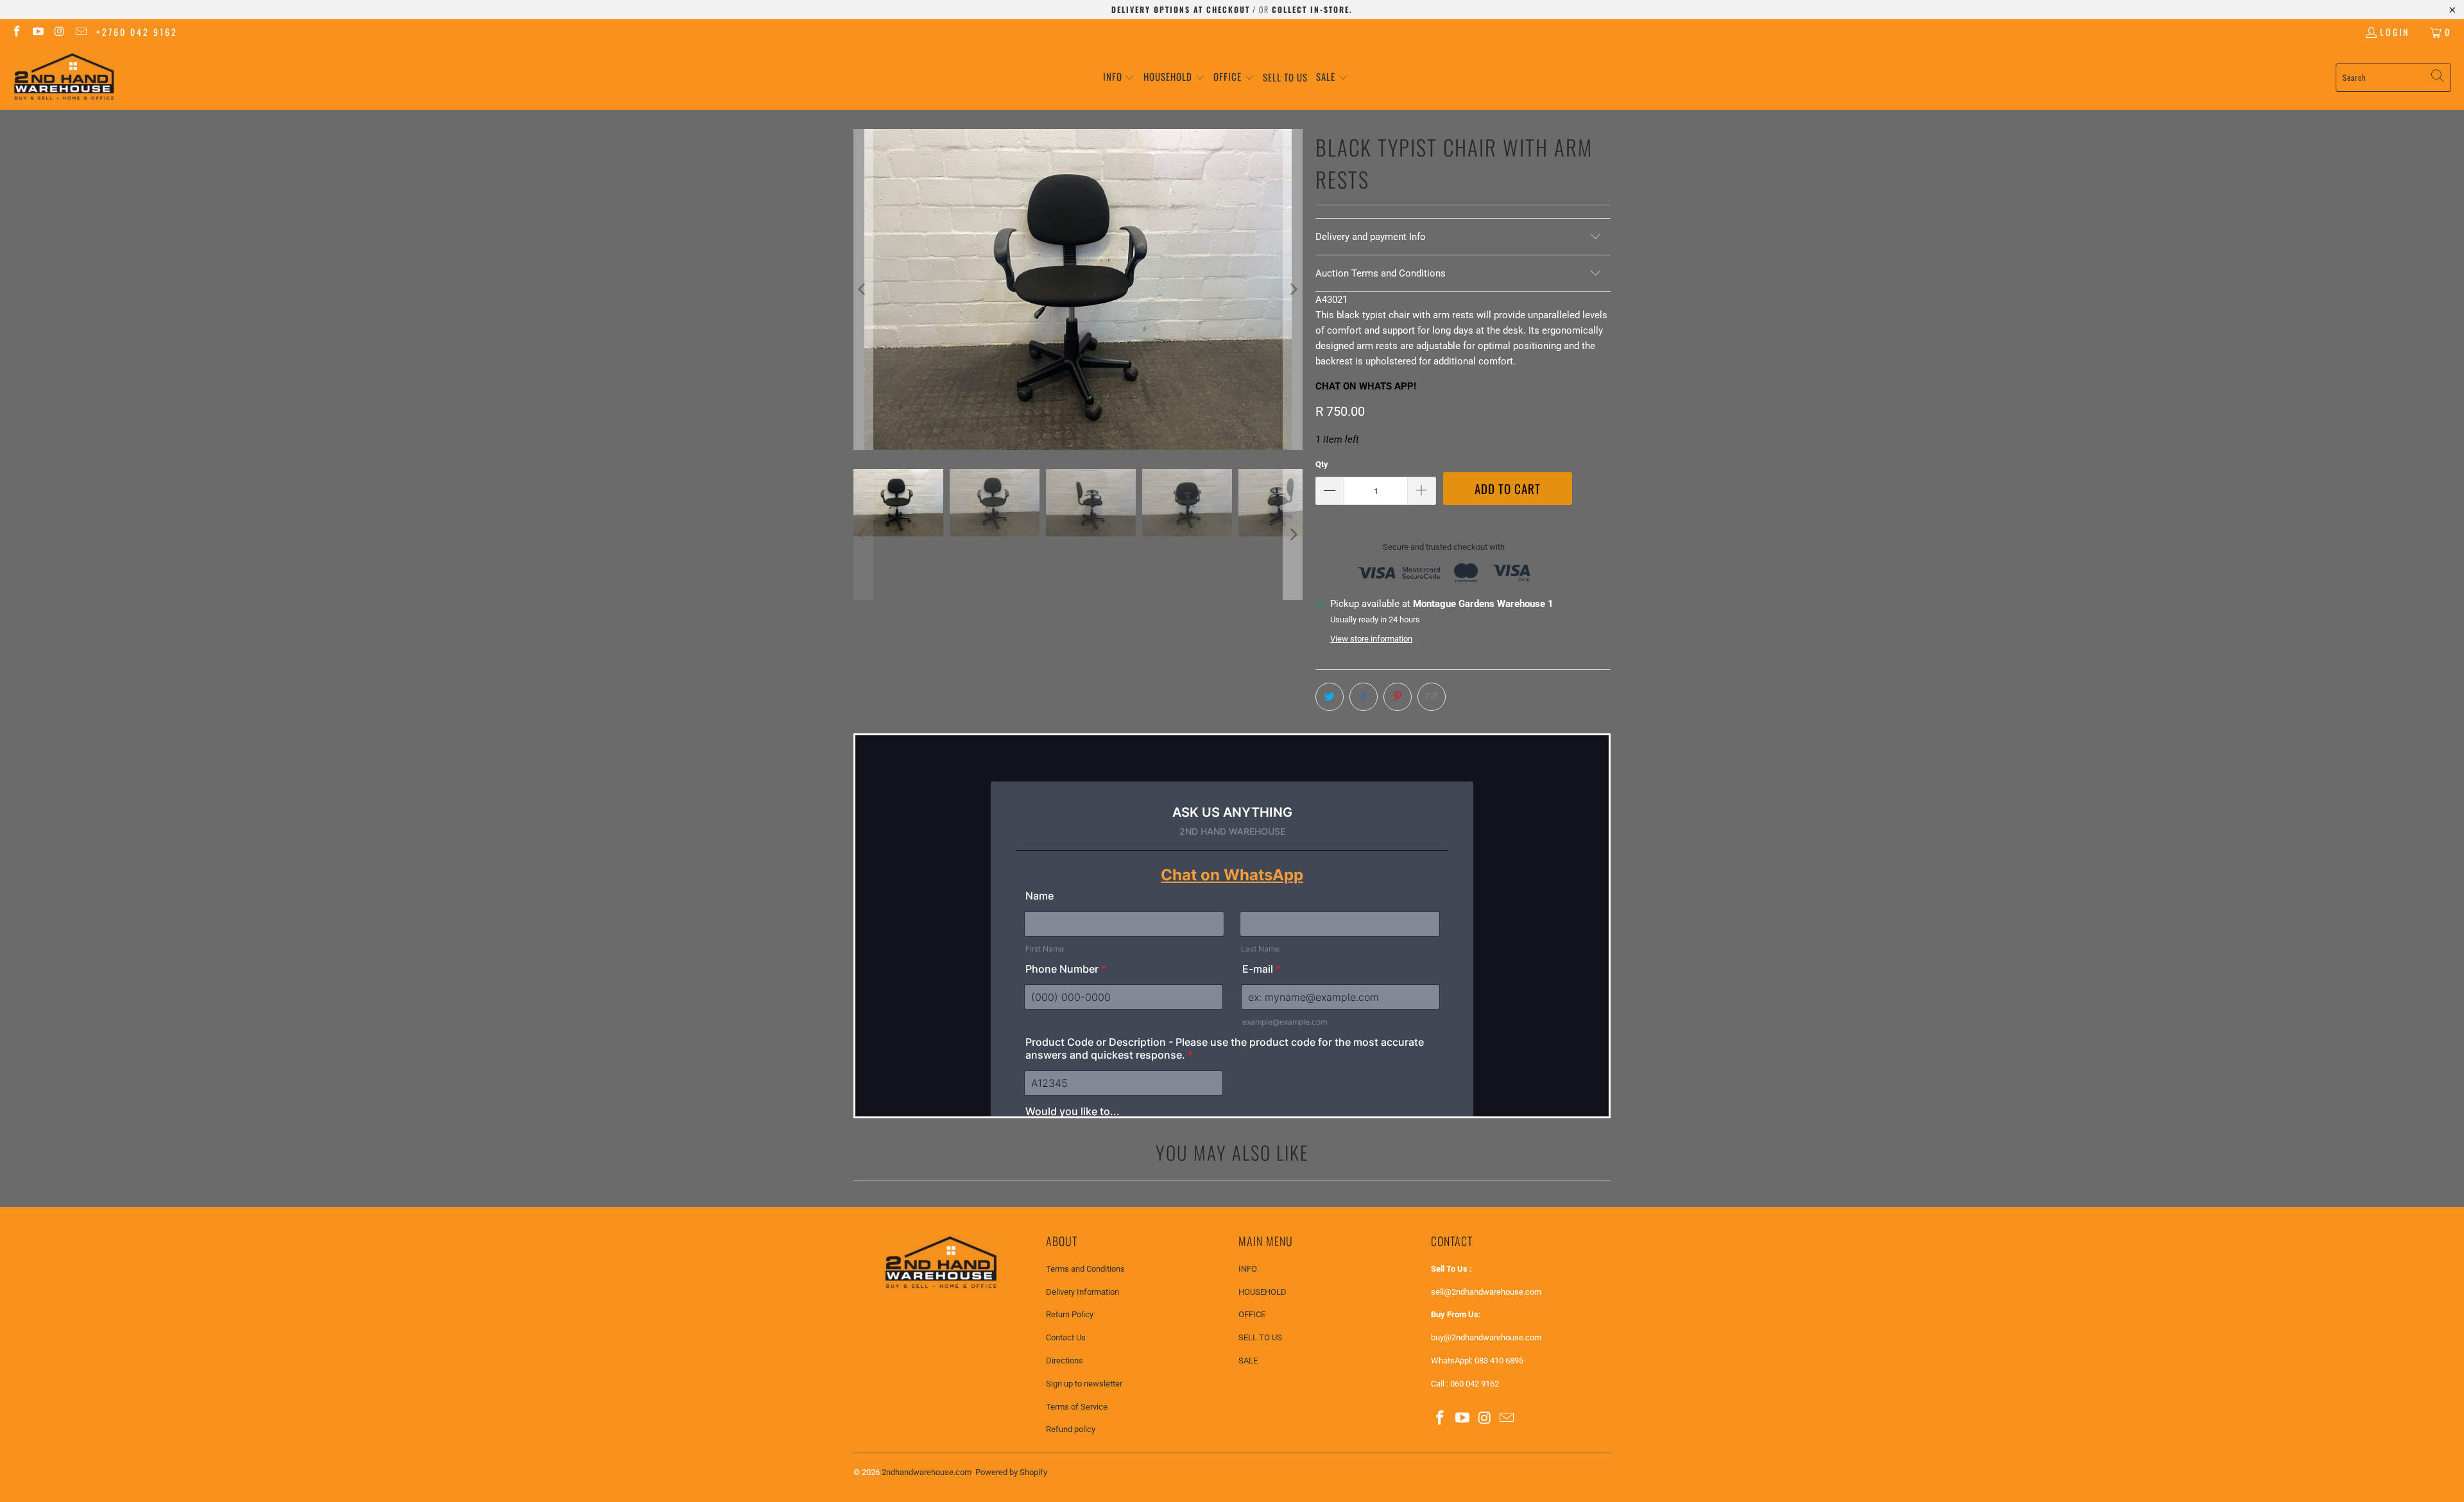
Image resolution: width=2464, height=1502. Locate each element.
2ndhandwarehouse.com (927, 1472)
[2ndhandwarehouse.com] (64, 77)
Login (2395, 32)
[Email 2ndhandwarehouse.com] (81, 32)
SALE (1248, 1361)
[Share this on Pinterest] (1398, 697)
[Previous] (863, 289)
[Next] (1293, 289)
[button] (1119, 77)
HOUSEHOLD (1262, 1292)
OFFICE (1252, 1314)
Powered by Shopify (1011, 1472)
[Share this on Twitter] (1330, 697)
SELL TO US (1260, 1337)
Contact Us (1066, 1337)
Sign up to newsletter (1084, 1384)
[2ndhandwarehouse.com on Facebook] (16, 32)
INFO (1248, 1269)
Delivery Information (1082, 1292)
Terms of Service (1077, 1407)
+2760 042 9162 (137, 32)
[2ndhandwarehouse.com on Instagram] (59, 32)
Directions (1065, 1361)
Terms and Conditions (1085, 1269)
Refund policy (1071, 1429)
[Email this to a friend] (1432, 697)
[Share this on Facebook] (1364, 697)
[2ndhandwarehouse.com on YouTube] (38, 32)
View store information (1371, 639)
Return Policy (1070, 1314)
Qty (1322, 464)
